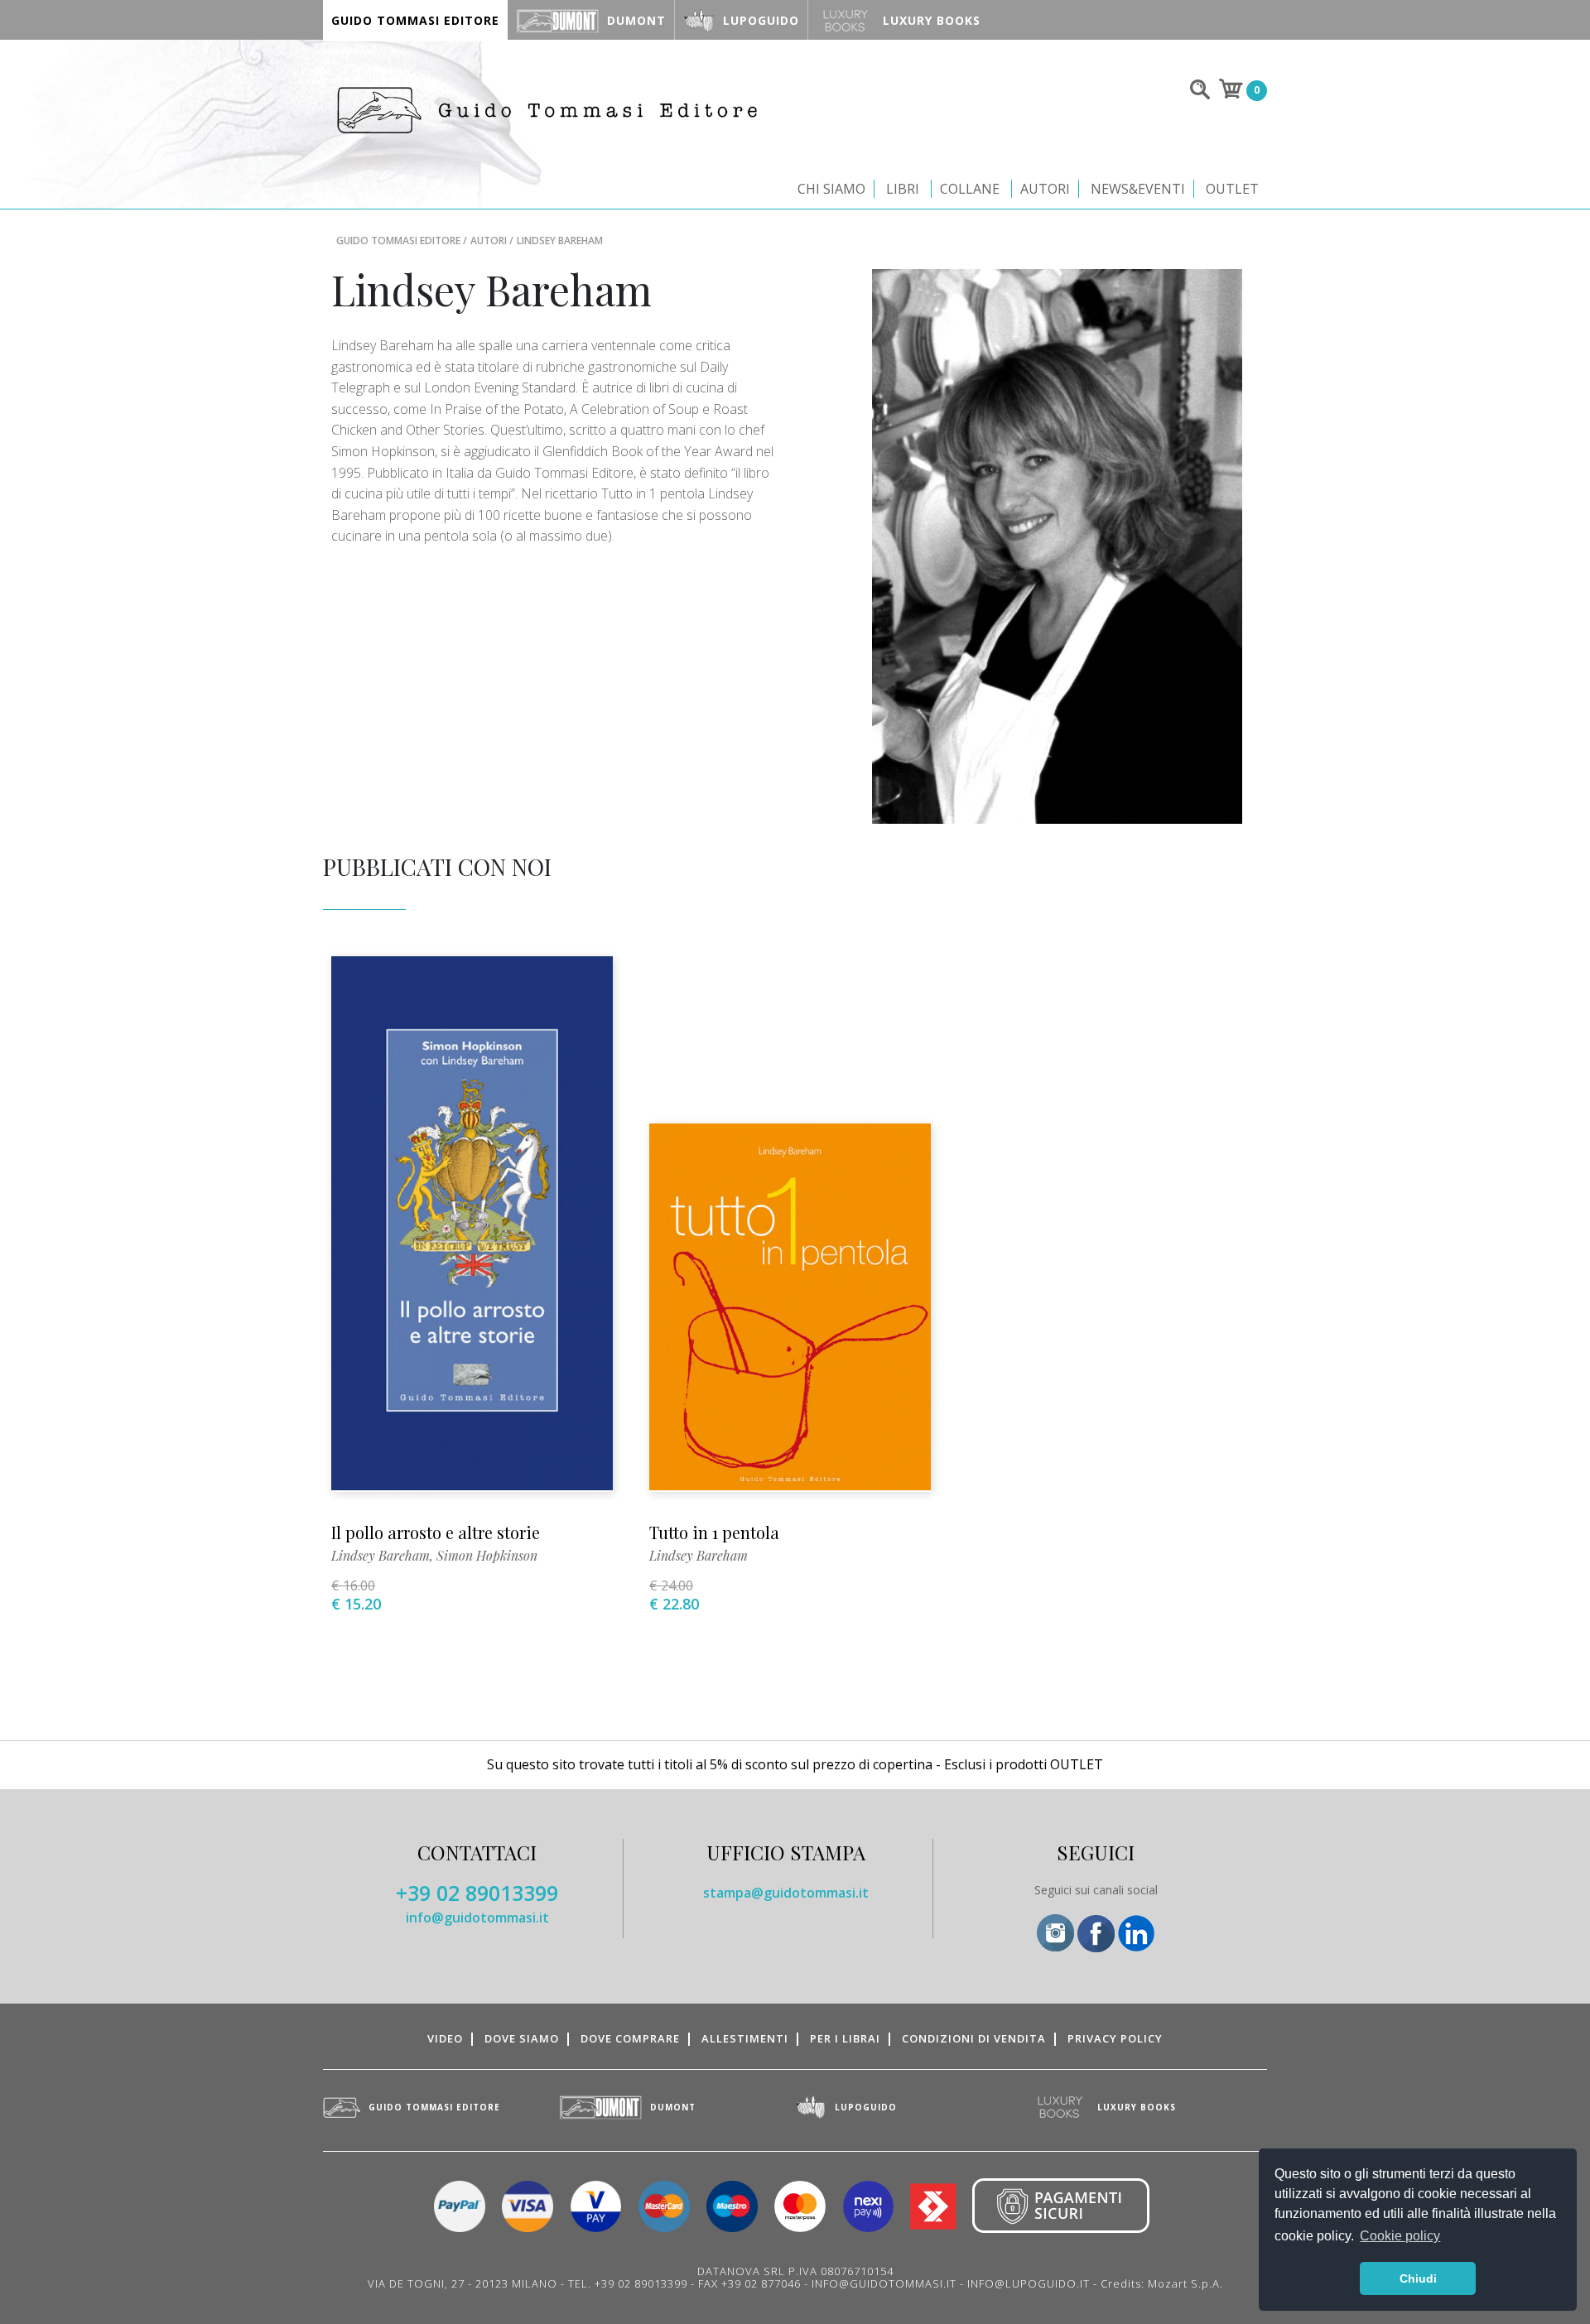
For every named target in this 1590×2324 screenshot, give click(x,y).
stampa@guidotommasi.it (786, 1893)
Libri (903, 189)
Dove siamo (522, 2038)
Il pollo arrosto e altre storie (436, 1532)
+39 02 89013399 (477, 1893)
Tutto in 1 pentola (714, 1532)
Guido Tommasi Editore (398, 241)
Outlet (1232, 189)
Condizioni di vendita (974, 2038)
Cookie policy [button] (1400, 2236)
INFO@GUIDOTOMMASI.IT (884, 2283)
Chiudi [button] (1418, 2278)
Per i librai (845, 2038)
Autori (1045, 189)
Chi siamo (831, 189)
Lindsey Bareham (381, 1555)
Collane (970, 189)
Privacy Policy (1115, 2038)
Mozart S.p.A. (1185, 2283)
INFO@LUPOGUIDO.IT (1029, 2283)
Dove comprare (630, 2038)
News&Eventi (1138, 189)
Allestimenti (745, 2038)
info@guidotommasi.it (477, 1917)
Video (445, 2038)
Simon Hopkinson (487, 1555)
